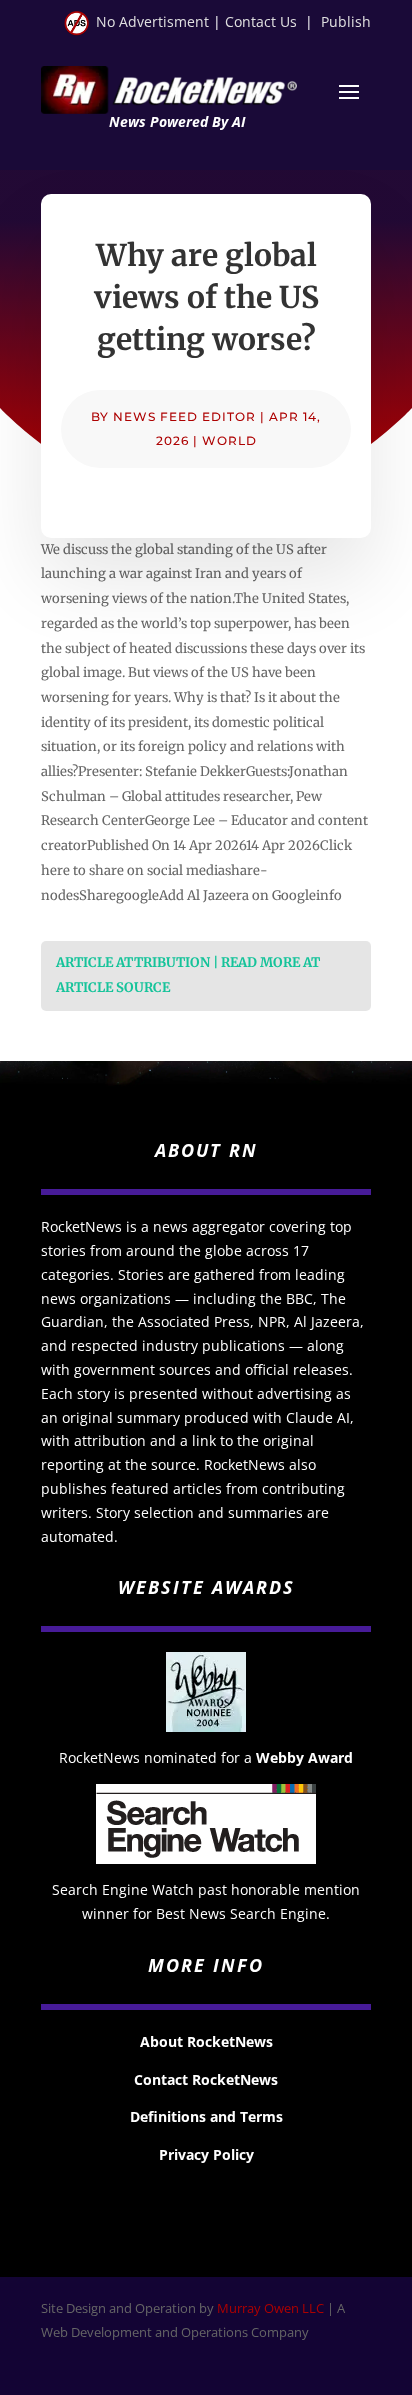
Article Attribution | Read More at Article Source (188, 975)
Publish (346, 21)
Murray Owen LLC (270, 2308)
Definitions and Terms (206, 2116)
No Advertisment (152, 21)
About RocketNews (206, 2041)
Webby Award (304, 1757)
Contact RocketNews (206, 2079)
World (229, 440)
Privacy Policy (206, 2154)
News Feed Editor (184, 416)
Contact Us (261, 21)
